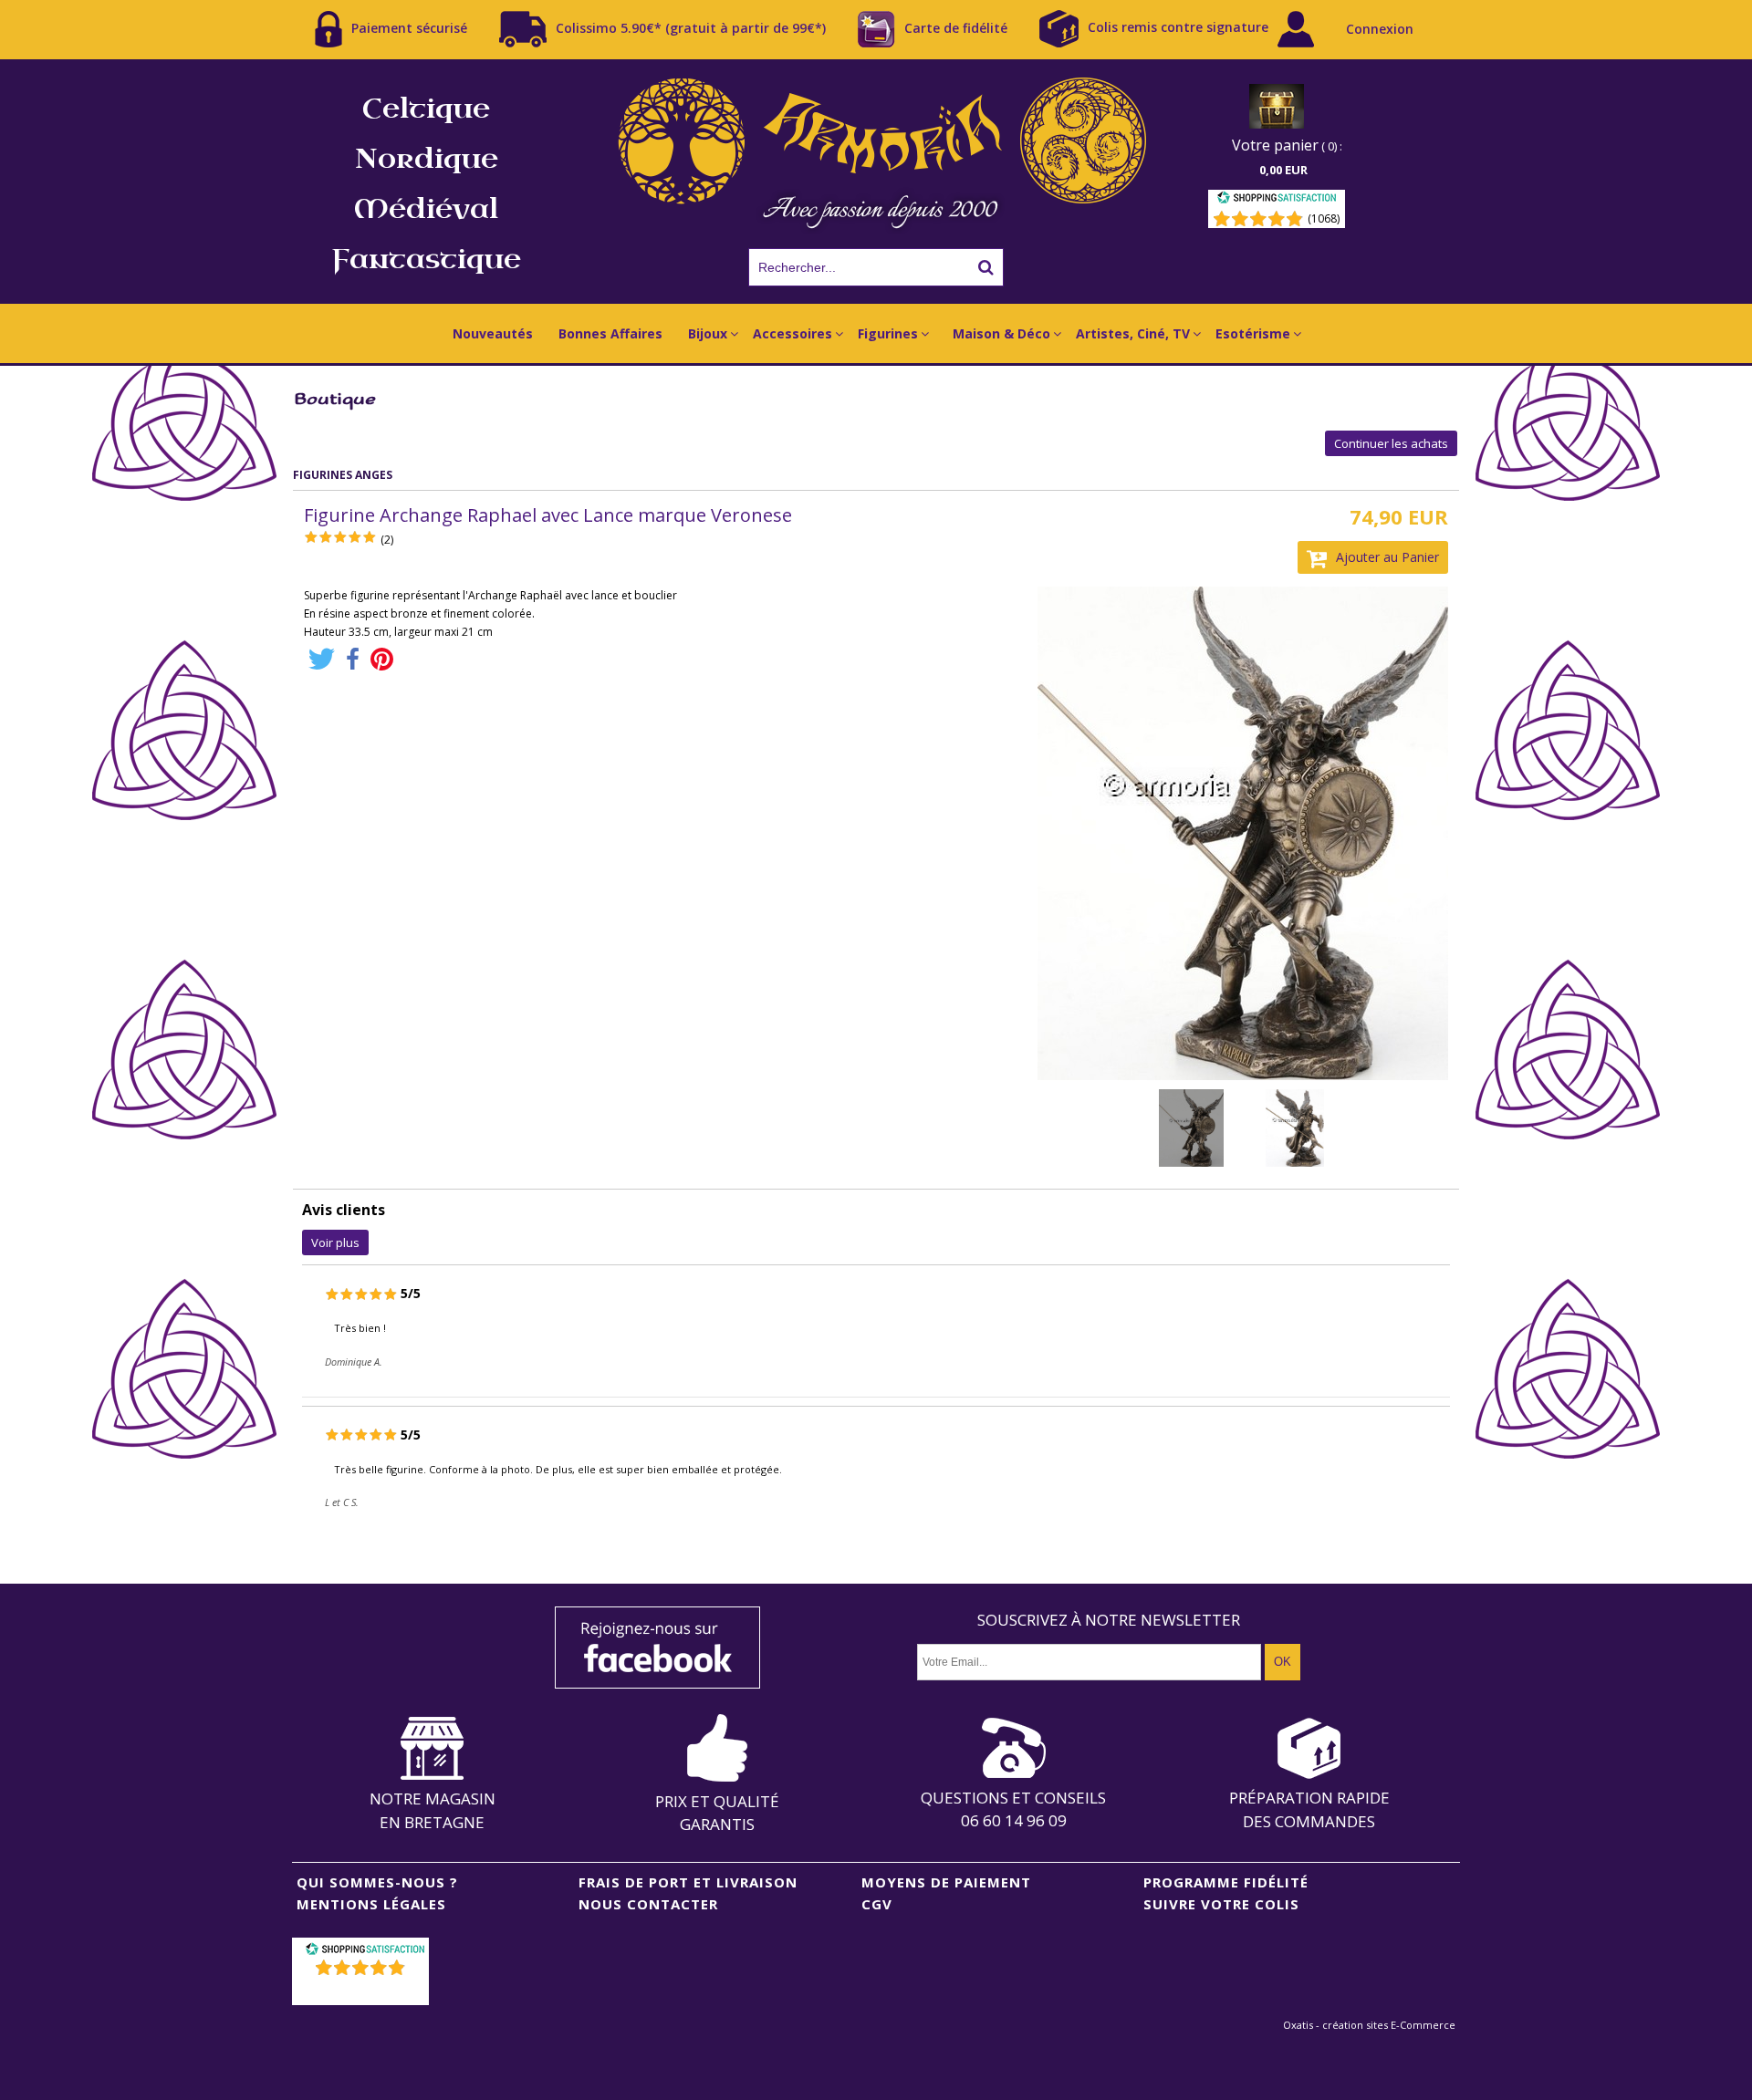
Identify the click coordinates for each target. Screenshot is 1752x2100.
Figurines (888, 333)
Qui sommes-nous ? (377, 1882)
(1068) (1324, 218)
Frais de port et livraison (688, 1882)
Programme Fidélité (1226, 1882)
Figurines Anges (343, 475)
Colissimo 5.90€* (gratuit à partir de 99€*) (691, 27)
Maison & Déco (1001, 333)
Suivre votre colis (1221, 1904)
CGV (877, 1904)
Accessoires (793, 333)
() (363, 1991)
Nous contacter (648, 1904)
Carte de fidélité (956, 27)
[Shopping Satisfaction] (1277, 200)
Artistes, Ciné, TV (1133, 333)
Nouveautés (493, 333)
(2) (387, 540)
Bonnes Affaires (610, 333)
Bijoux (708, 333)
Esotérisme (1253, 333)
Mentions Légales (371, 1904)
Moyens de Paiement (946, 1882)
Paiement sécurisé (409, 27)
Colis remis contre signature (1178, 27)
